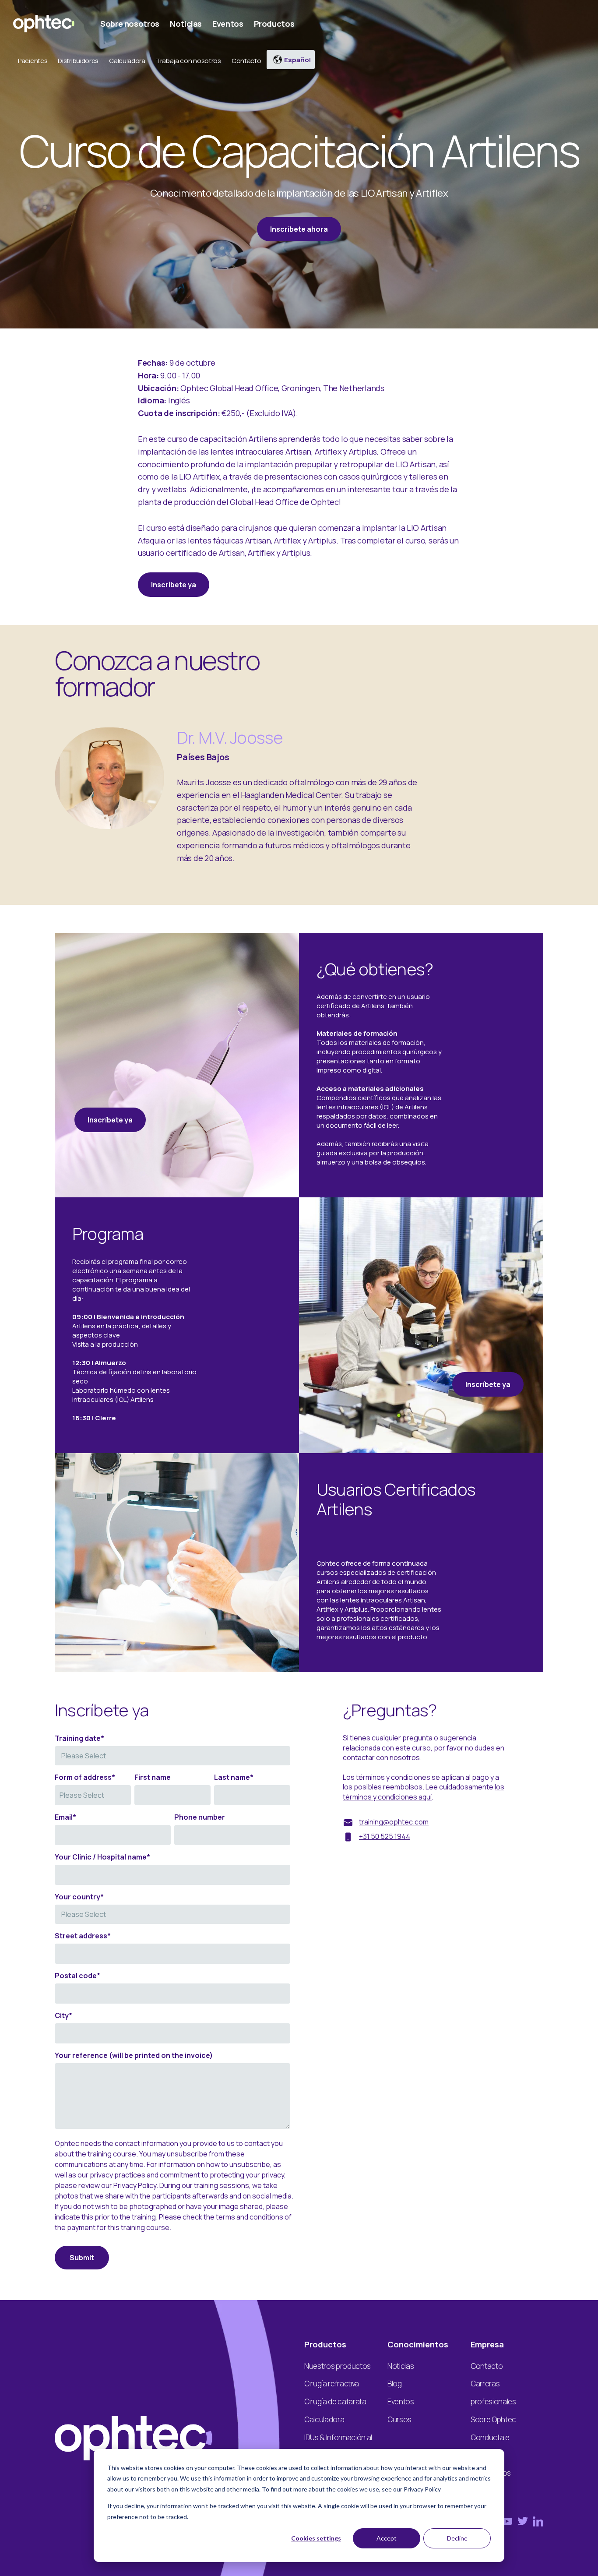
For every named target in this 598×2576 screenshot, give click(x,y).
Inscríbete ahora (299, 229)
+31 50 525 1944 (385, 1836)
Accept (387, 2538)
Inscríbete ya (174, 585)
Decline (457, 2538)
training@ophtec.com (394, 1822)
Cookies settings (316, 2538)
